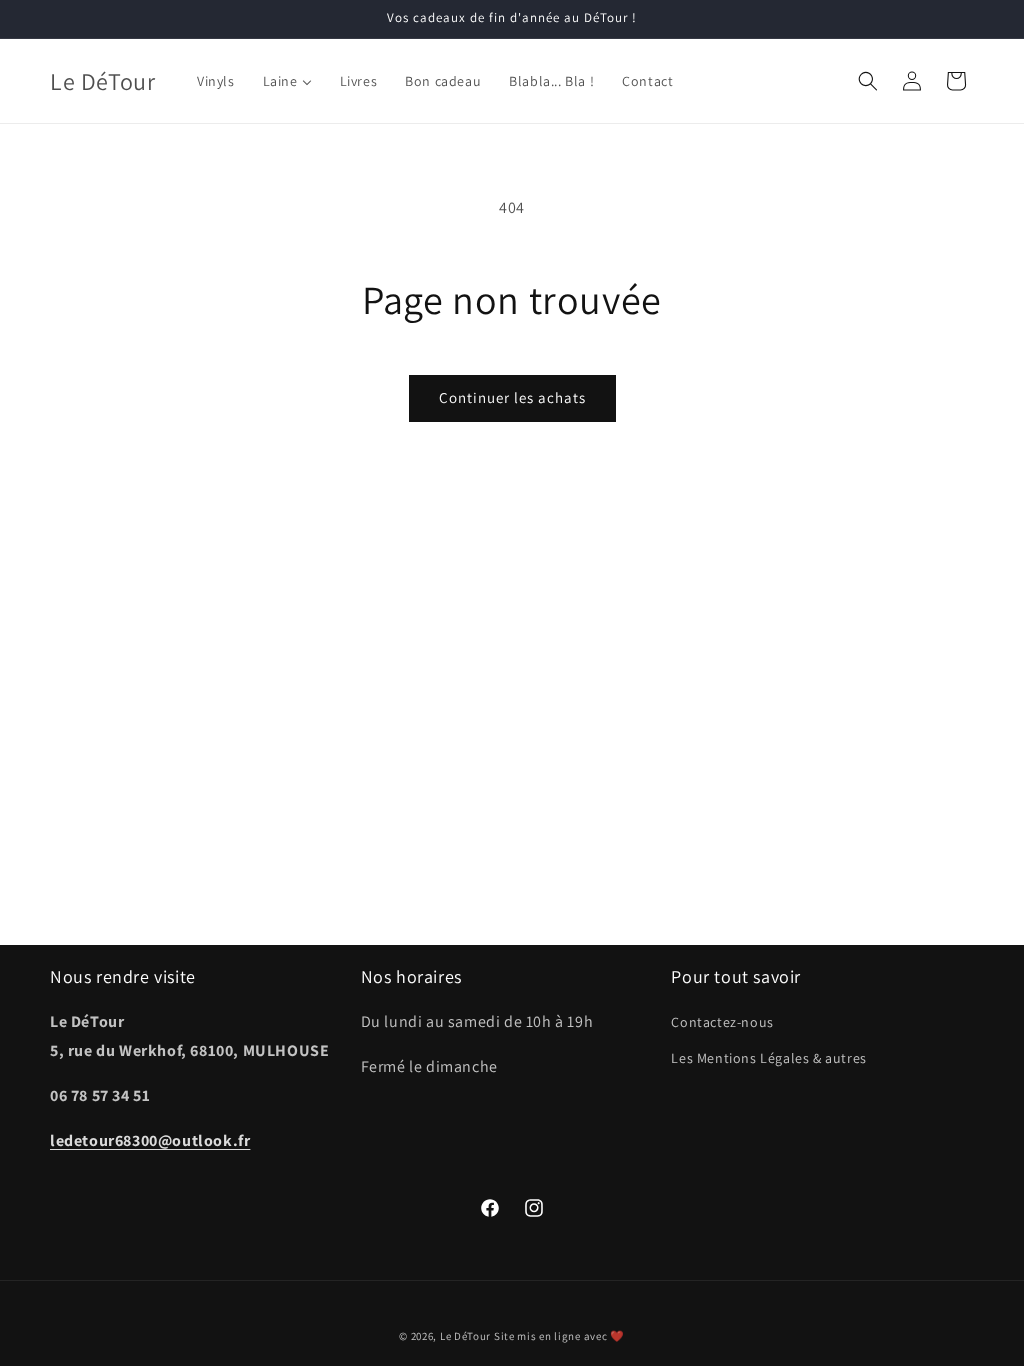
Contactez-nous (722, 1022)
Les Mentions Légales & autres (768, 1058)
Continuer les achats (512, 397)
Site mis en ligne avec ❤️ (559, 1336)
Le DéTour (465, 1336)
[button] (868, 81)
